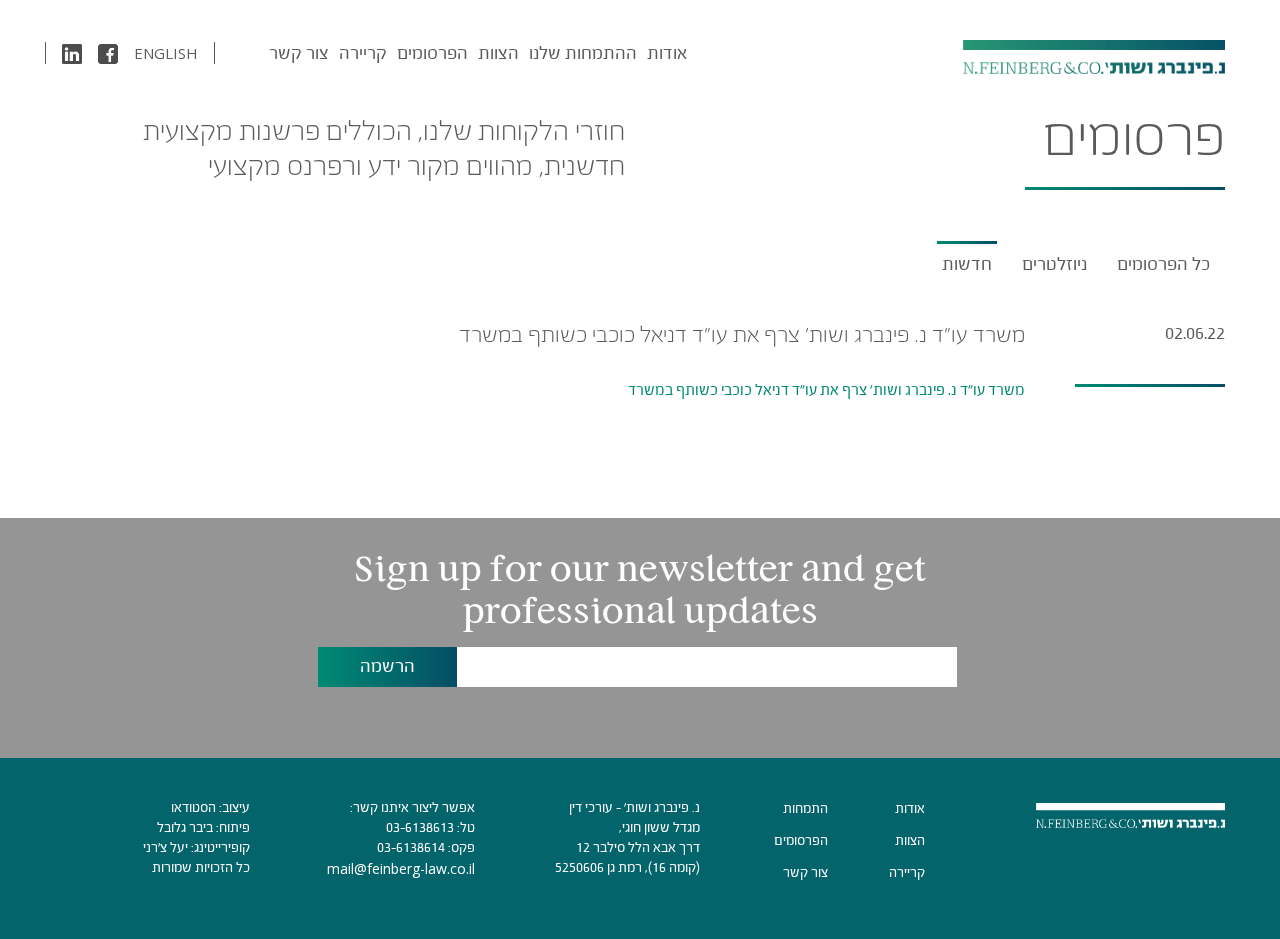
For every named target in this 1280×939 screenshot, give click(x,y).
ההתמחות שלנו (583, 53)
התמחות (805, 808)
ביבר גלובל (185, 827)
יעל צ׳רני (165, 847)
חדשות (967, 264)
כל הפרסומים (1163, 264)
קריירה (363, 53)
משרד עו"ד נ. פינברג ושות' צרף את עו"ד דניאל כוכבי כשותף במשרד (826, 389)
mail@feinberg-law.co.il (401, 868)
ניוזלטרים (1054, 264)
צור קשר (299, 53)
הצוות (498, 53)
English (166, 53)
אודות (667, 53)
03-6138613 (420, 827)
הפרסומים (432, 53)
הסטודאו (193, 807)
